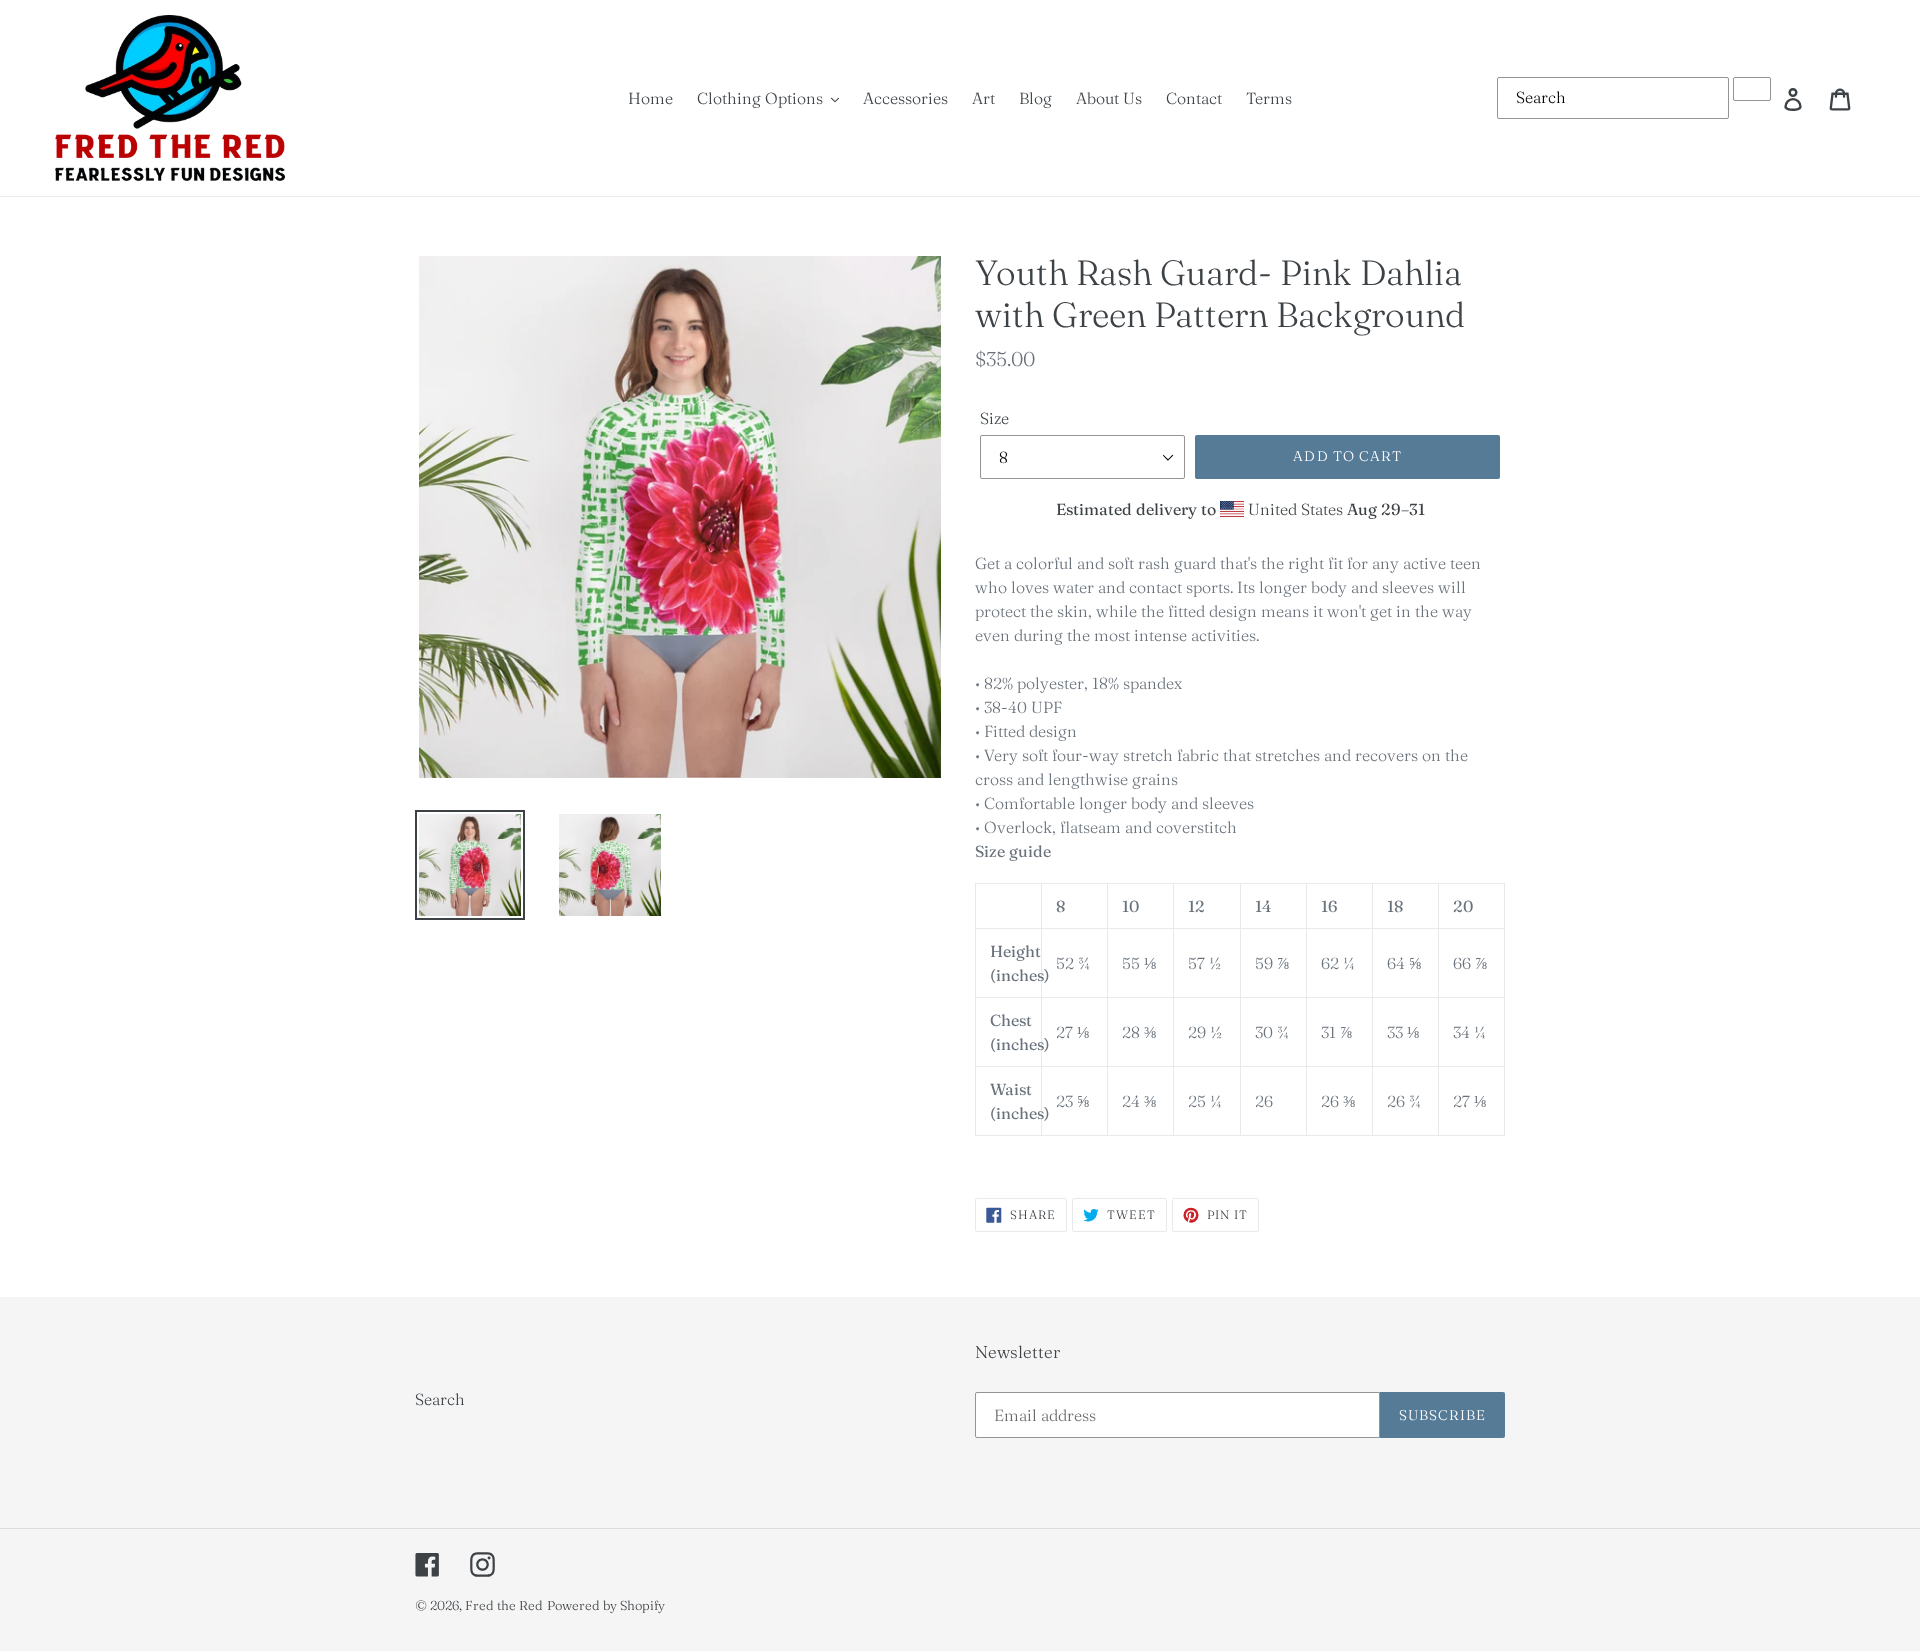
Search (440, 1399)
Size (994, 418)
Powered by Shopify (606, 1605)
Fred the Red (504, 1605)
